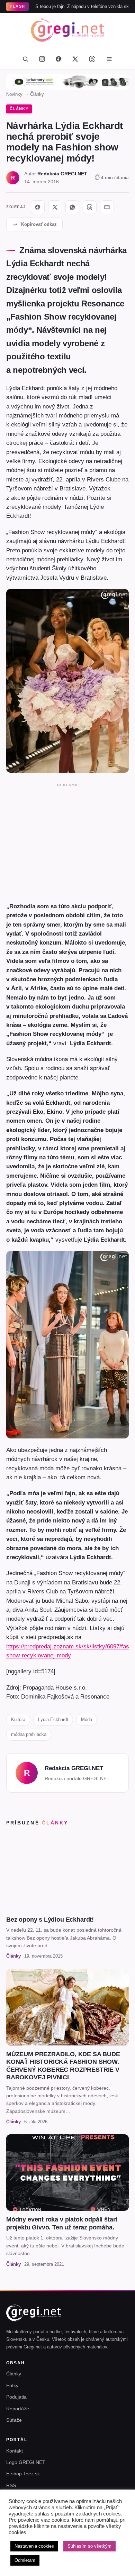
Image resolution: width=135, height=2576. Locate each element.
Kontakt (15, 2451)
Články (37, 94)
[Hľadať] (25, 59)
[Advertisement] (67, 841)
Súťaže (14, 2420)
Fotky (12, 2385)
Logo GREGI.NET (26, 2462)
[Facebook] (58, 59)
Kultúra (18, 1719)
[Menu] (109, 59)
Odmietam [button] (25, 2560)
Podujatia (16, 2397)
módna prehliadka (29, 1734)
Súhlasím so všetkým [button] (89, 2546)
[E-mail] (107, 207)
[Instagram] (42, 59)
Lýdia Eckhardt (53, 1719)
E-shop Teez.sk (23, 2474)
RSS (11, 2485)
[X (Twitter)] (75, 59)
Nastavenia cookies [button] (34, 2546)
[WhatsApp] (72, 207)
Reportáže (18, 2409)
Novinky (14, 94)
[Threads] (92, 59)
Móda (87, 1719)
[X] (55, 207)
